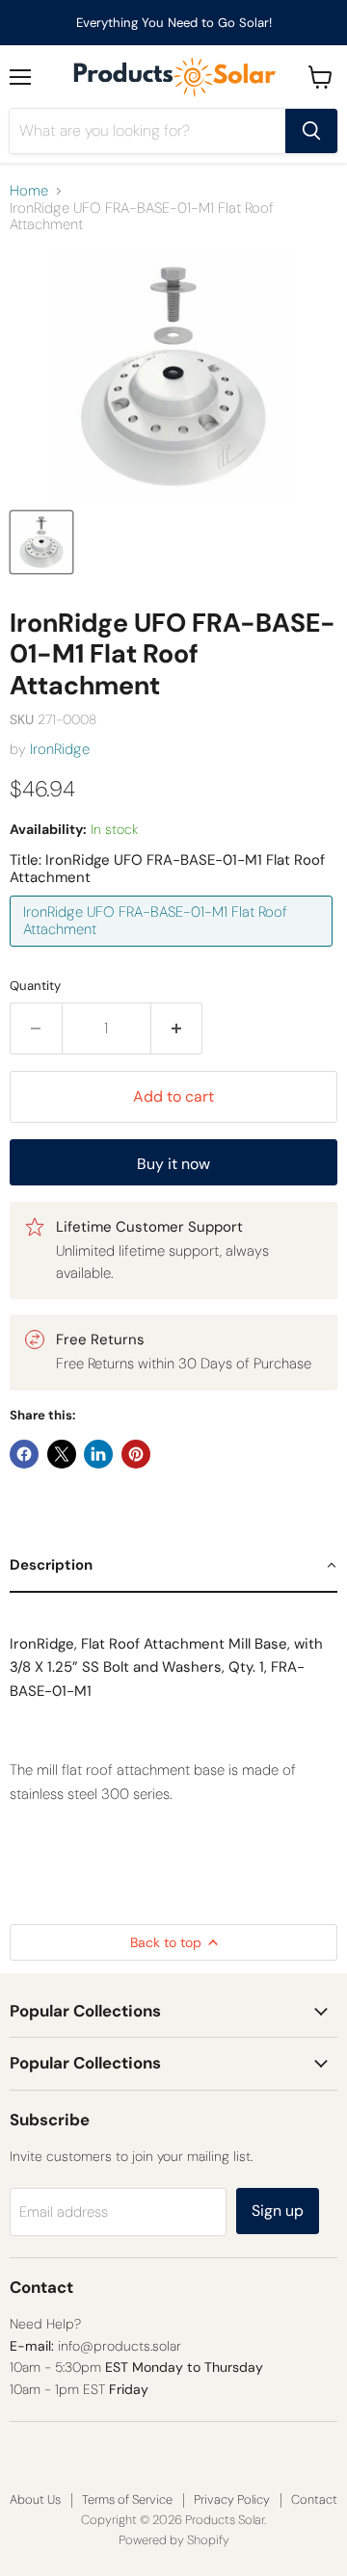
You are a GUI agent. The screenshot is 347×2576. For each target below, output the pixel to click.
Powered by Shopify (174, 2540)
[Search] (311, 131)
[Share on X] (62, 1454)
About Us (35, 2499)
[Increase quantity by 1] (177, 1028)
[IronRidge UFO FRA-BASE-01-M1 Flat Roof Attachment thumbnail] (41, 542)
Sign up (278, 2211)
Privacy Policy (232, 2499)
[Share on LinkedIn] (98, 1454)
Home (29, 191)
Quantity (35, 986)
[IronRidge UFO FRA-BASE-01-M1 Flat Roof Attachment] (173, 951)
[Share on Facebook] (24, 1454)
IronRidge (60, 749)
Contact (314, 2499)
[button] (173, 1566)
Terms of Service (127, 2499)
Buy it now (173, 1164)
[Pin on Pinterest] (136, 1454)
